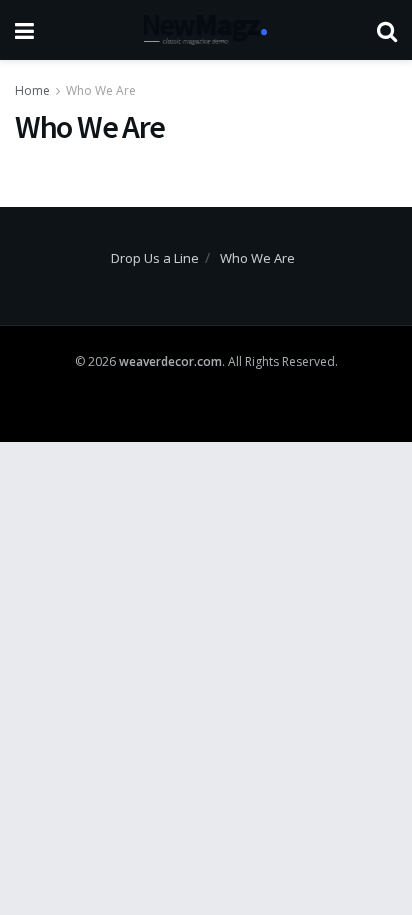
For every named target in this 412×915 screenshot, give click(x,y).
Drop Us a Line (155, 258)
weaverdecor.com (170, 361)
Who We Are (101, 90)
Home (32, 90)
